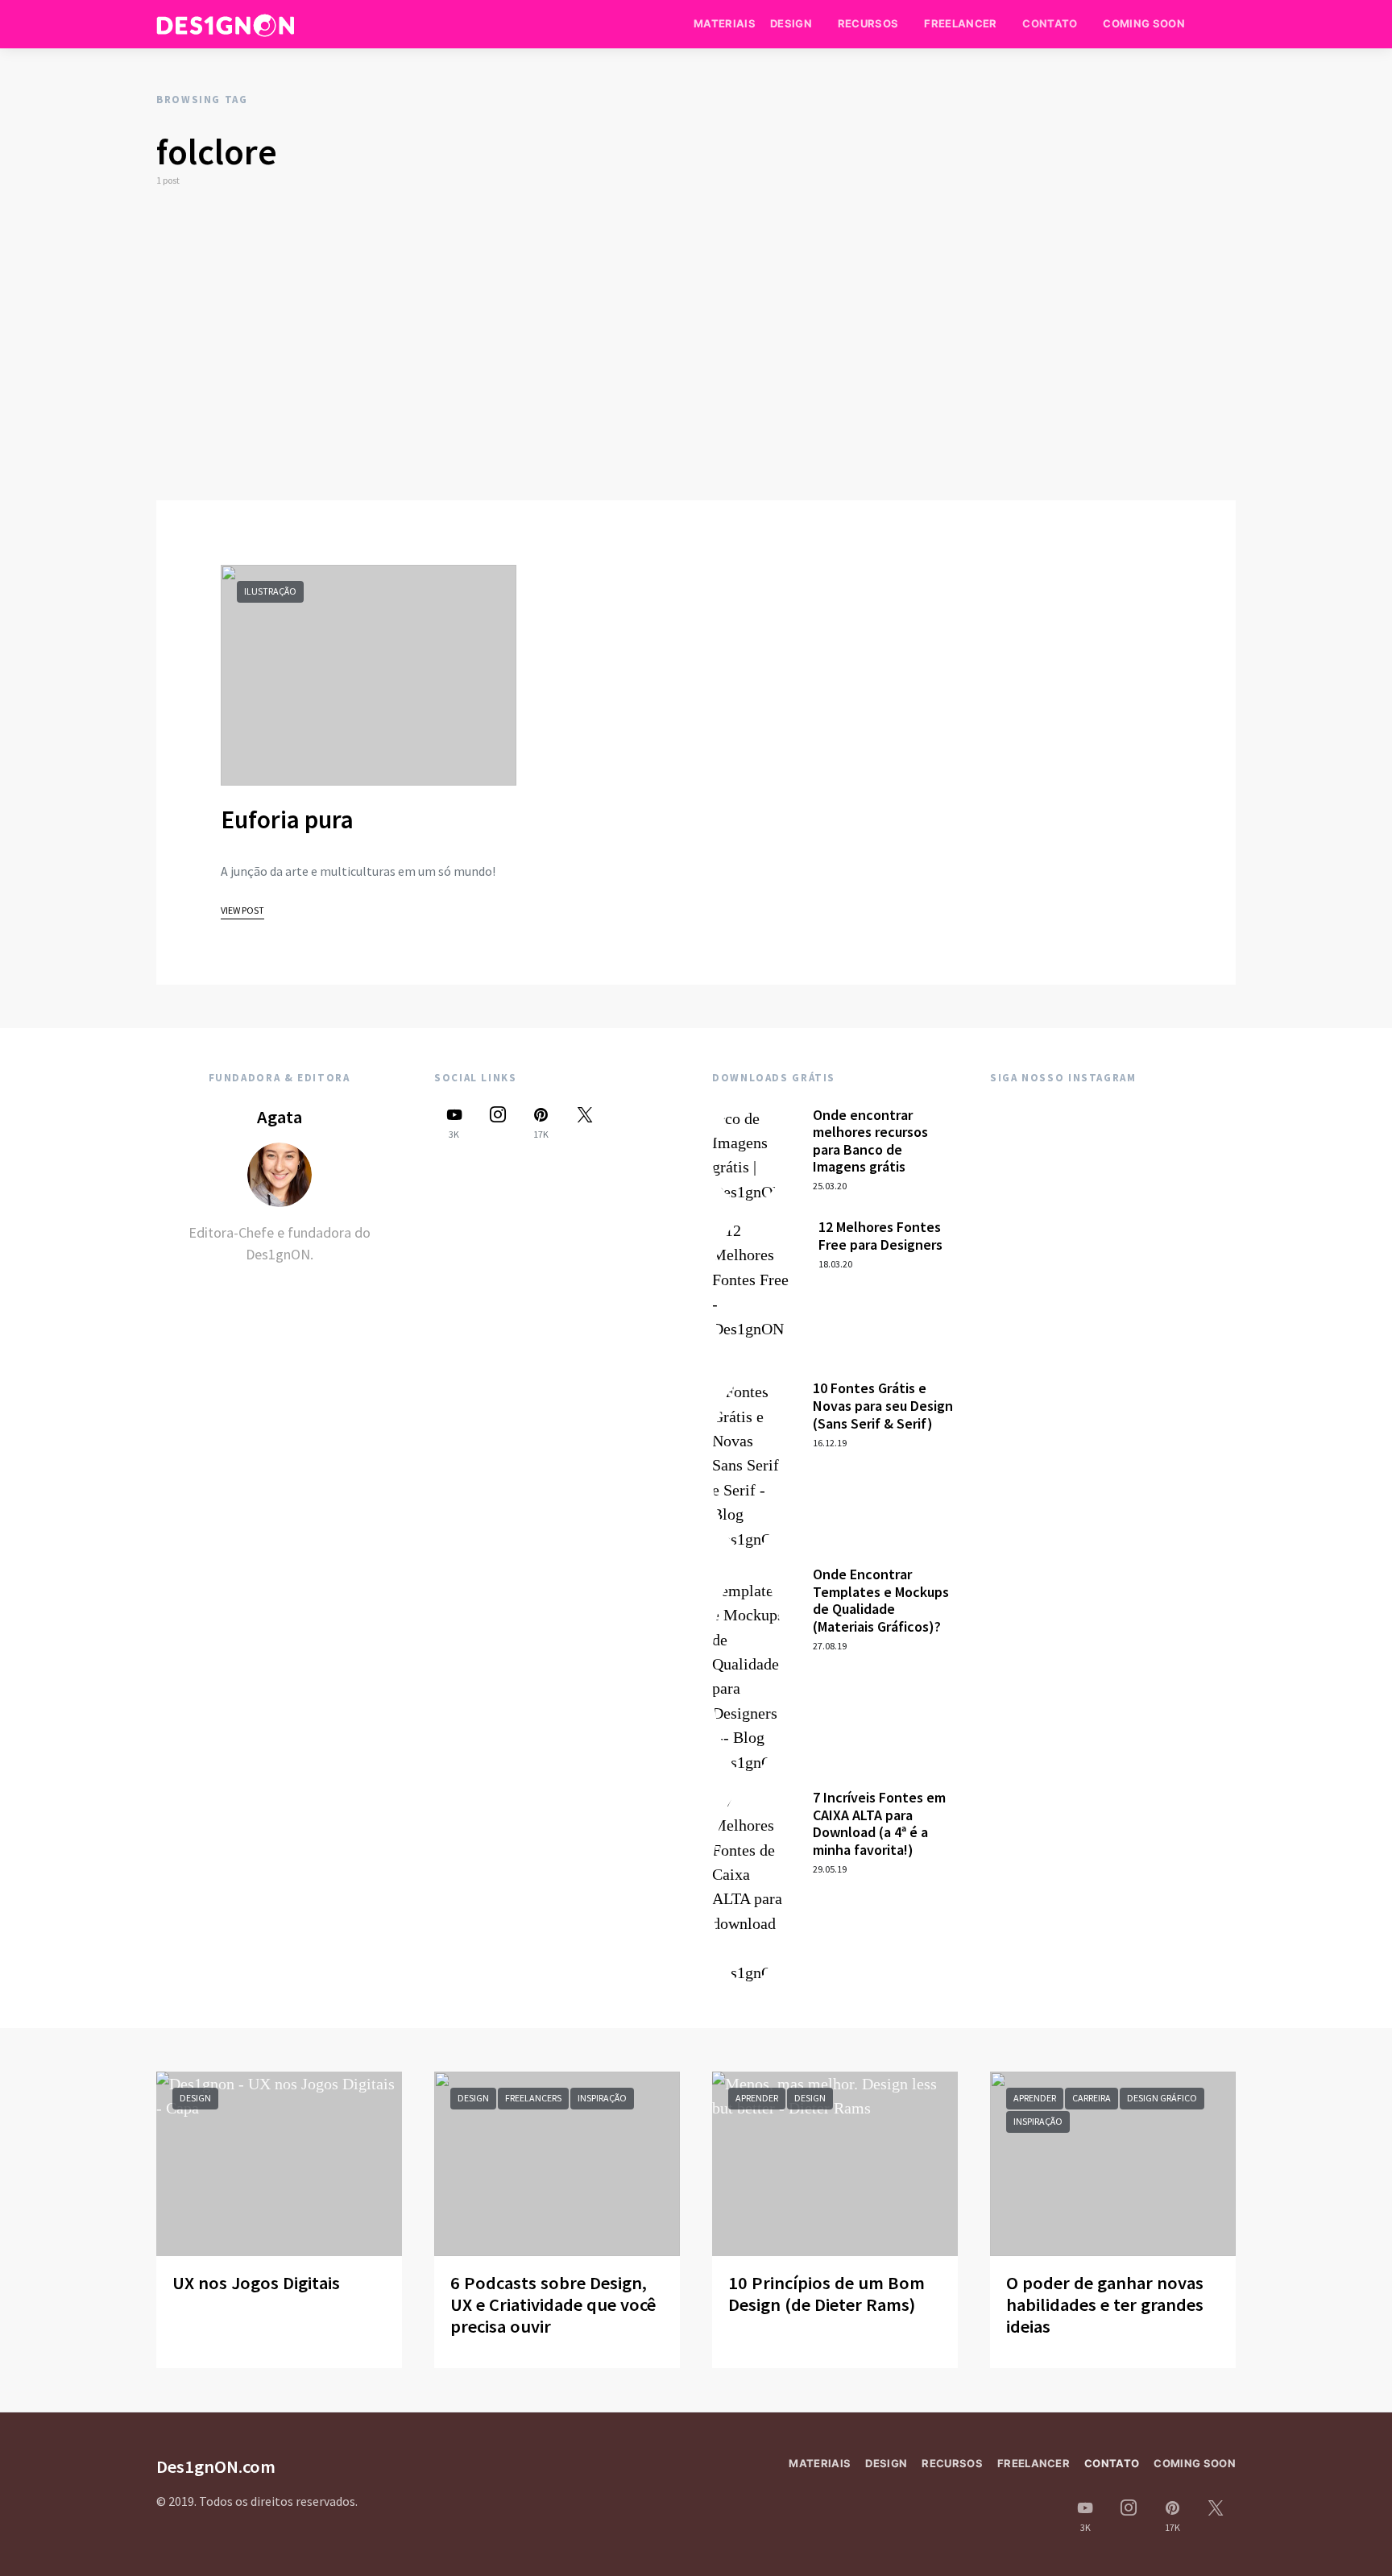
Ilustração (270, 591)
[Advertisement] (696, 344)
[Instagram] (498, 1123)
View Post (242, 910)
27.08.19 (830, 1646)
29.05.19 (830, 1869)
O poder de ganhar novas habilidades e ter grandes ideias (1105, 2304)
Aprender (757, 2098)
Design (791, 23)
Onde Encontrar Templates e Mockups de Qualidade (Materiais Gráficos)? (881, 1600)
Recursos (868, 23)
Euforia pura (287, 819)
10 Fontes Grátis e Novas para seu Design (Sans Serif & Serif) (883, 1405)
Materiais (725, 23)
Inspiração (602, 2098)
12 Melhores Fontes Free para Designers (880, 1236)
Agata (280, 1117)
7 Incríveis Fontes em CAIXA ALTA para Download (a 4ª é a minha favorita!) (879, 1823)
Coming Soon (1144, 23)
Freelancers (533, 2098)
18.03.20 (835, 1264)
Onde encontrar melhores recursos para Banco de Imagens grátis (870, 1141)
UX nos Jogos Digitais (256, 2283)
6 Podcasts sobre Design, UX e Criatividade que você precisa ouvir (553, 2304)
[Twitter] (585, 1123)
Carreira (1092, 2098)
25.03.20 (830, 1186)
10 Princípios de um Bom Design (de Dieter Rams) (826, 2294)
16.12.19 (830, 1443)
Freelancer (960, 23)
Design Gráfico (1162, 2098)
